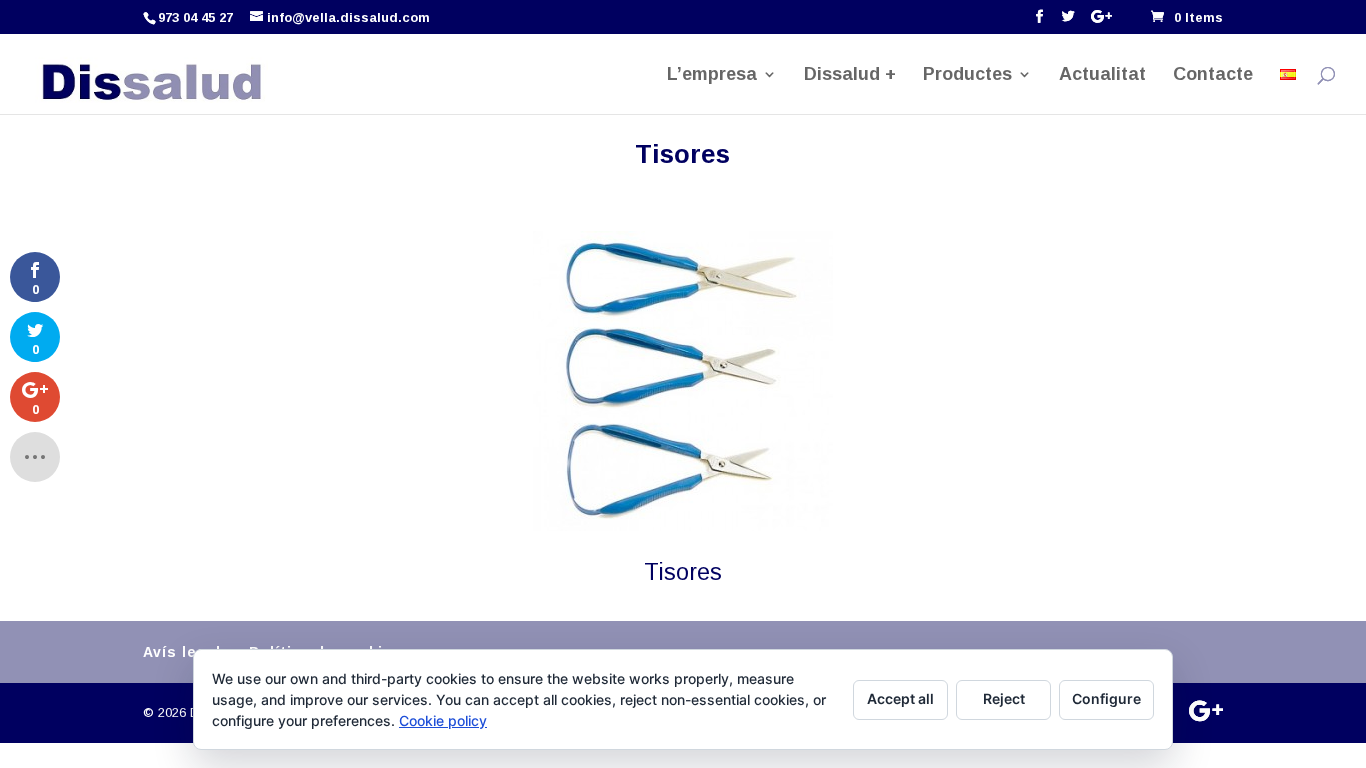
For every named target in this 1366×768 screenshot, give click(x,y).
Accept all (900, 698)
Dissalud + (850, 75)
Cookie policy (443, 720)
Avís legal (182, 652)
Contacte (1213, 75)
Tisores (683, 572)
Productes (967, 75)
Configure (1106, 698)
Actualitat (1102, 75)
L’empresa (712, 75)
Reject (1004, 698)
